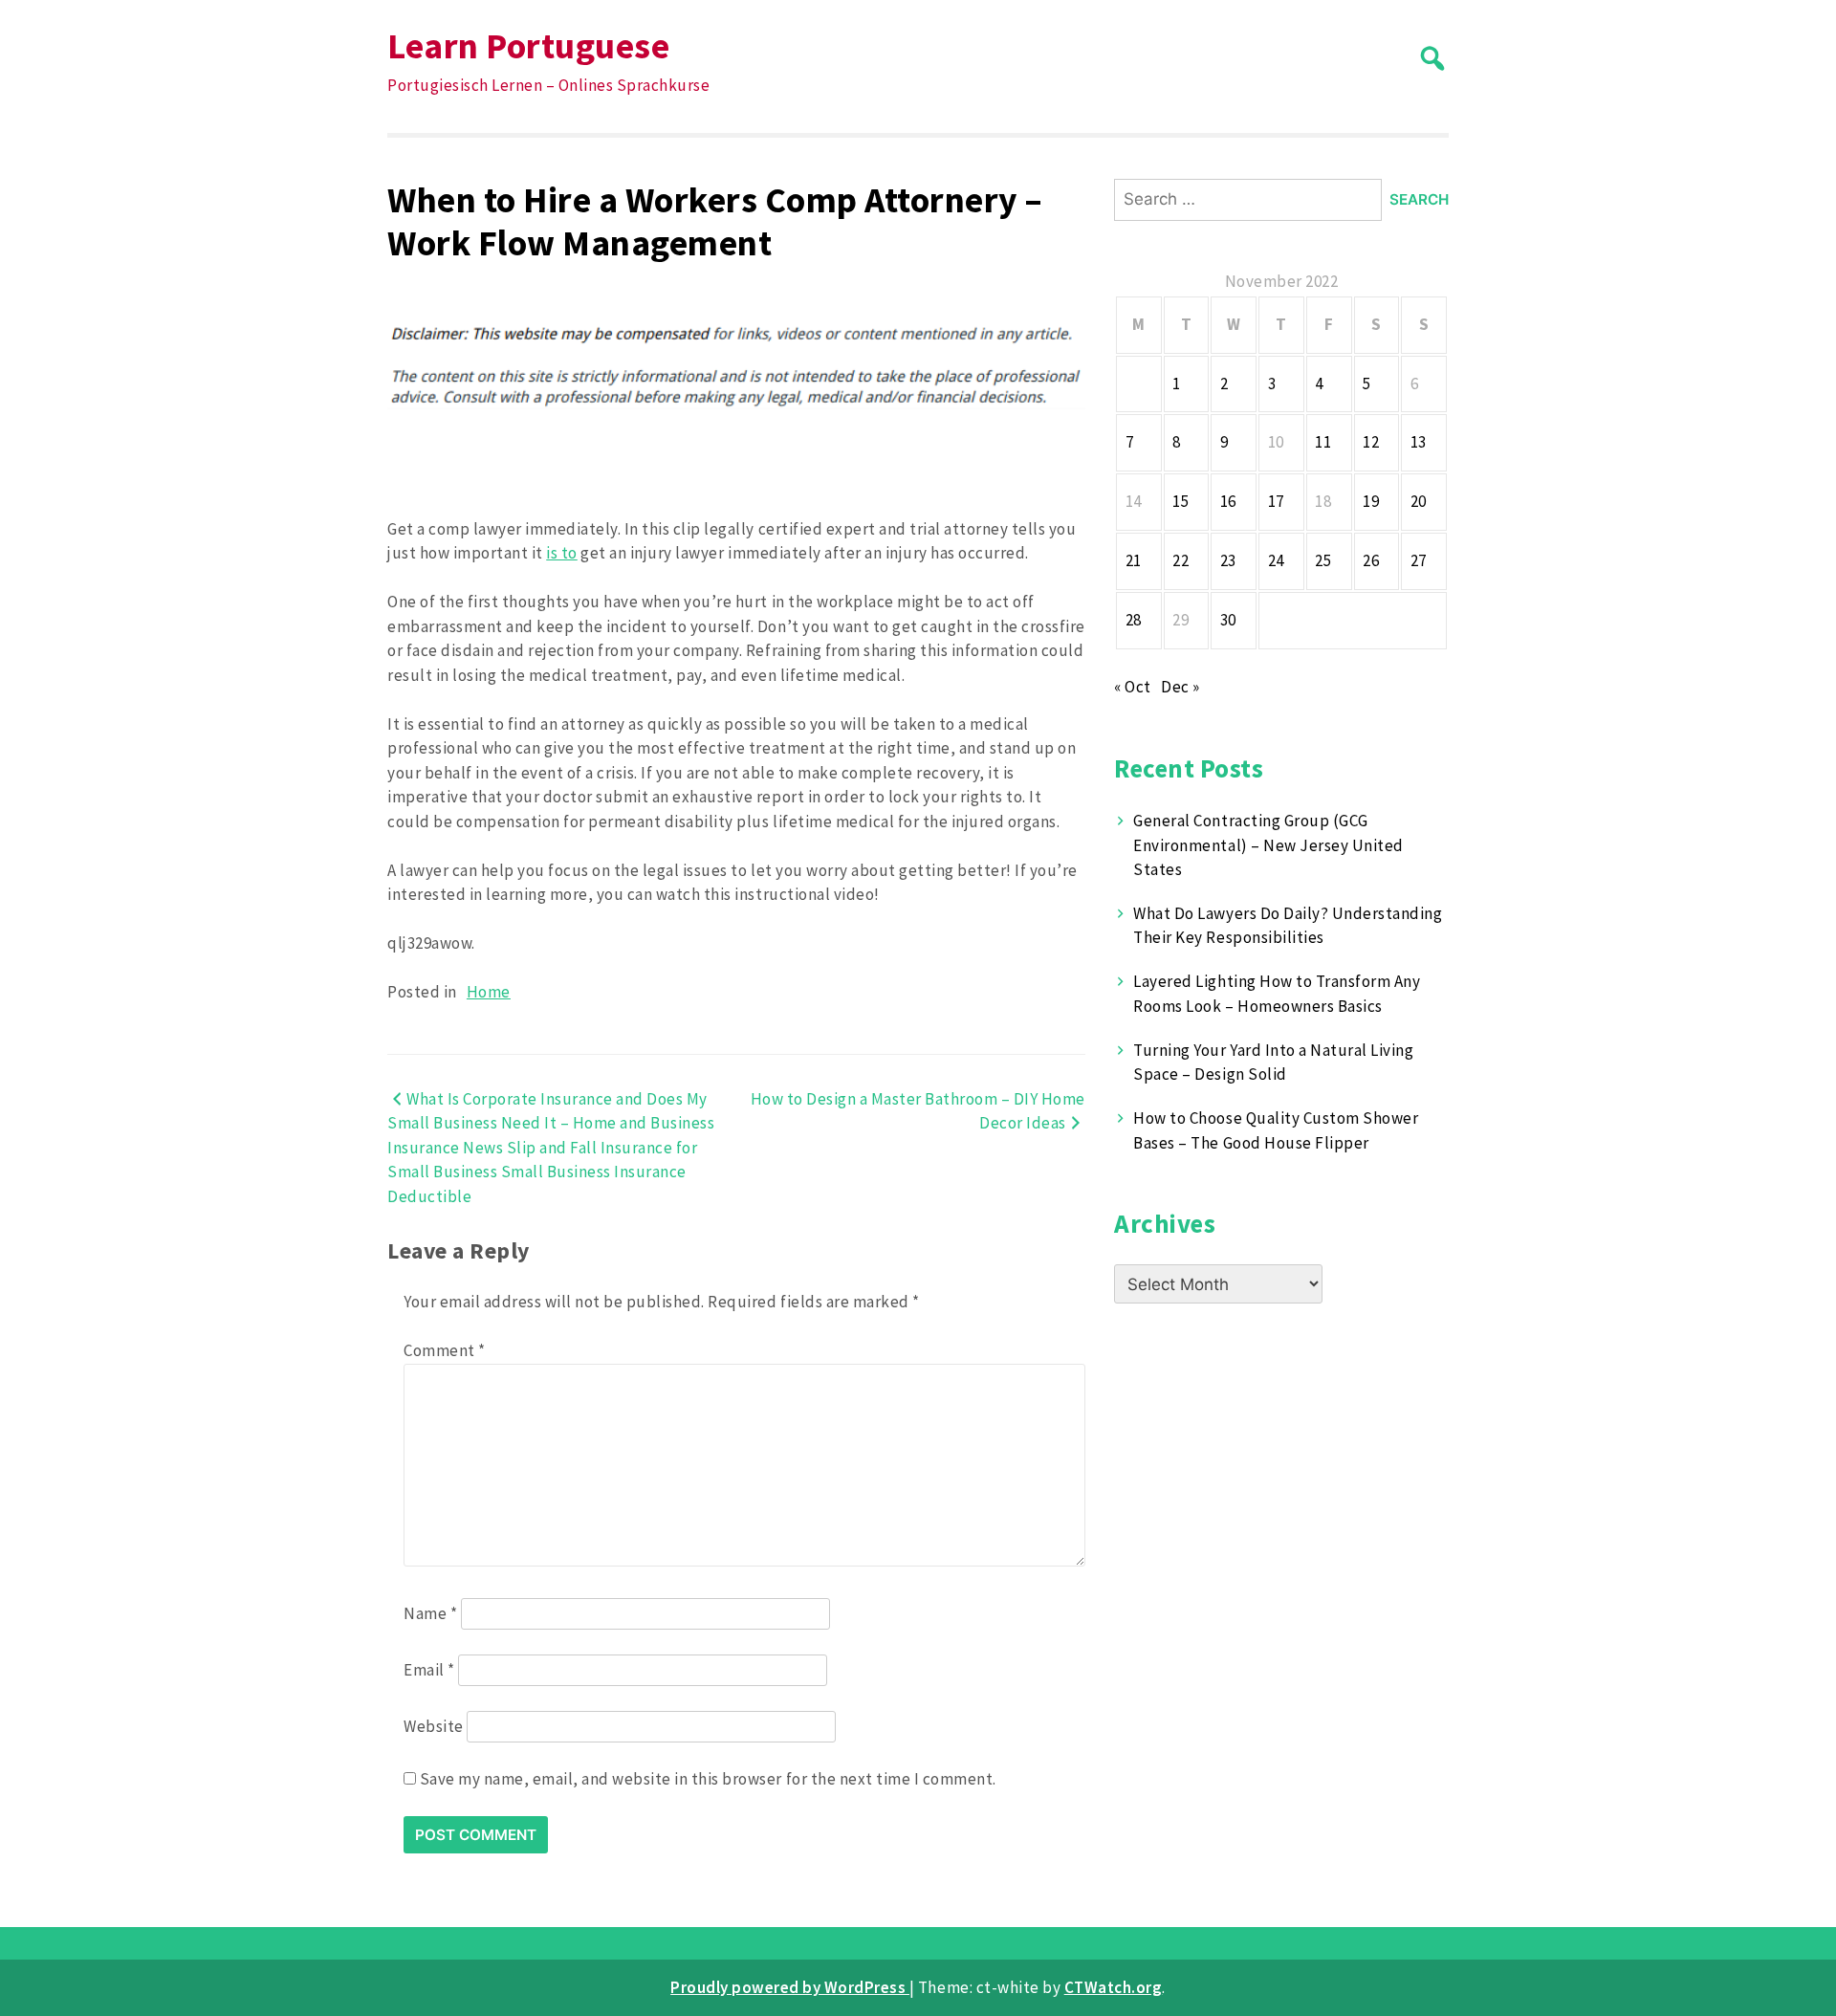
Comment (445, 1350)
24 (1276, 560)
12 (1371, 442)
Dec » (1180, 687)
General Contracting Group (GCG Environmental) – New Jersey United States (1268, 845)
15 (1180, 501)
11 (1323, 442)
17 (1276, 501)
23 (1228, 560)
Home (489, 992)
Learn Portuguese (528, 45)
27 (1419, 560)
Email (429, 1670)
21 (1134, 560)
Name (430, 1613)
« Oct (1133, 687)
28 (1134, 620)
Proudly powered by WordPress (790, 1987)
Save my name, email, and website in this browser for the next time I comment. (708, 1779)
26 (1371, 560)
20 (1419, 501)
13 (1419, 442)
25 (1323, 560)
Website (434, 1726)
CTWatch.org (1114, 1987)
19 (1371, 501)
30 (1228, 620)
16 (1228, 501)
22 (1180, 560)
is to (562, 553)
